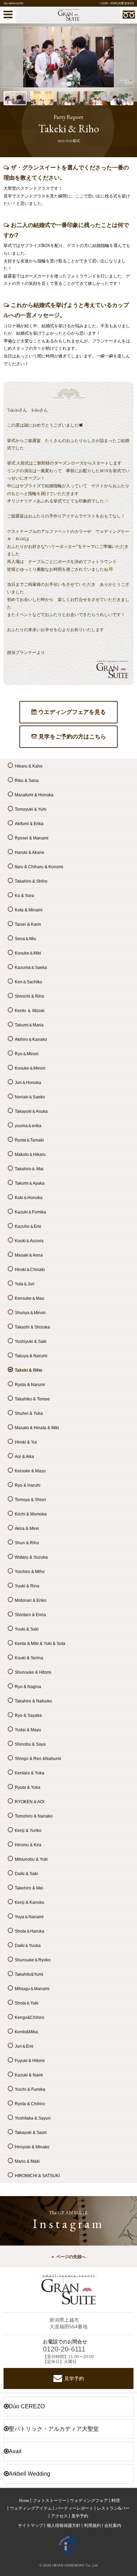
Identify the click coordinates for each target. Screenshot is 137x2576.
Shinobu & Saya (30, 1744)
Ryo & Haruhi (28, 1485)
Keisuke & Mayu (30, 1471)
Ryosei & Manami (32, 838)
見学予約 (74, 2378)
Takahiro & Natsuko (33, 1701)
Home (24, 2501)
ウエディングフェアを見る (72, 712)
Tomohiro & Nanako (34, 1816)
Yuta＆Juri (25, 1284)
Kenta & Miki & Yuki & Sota (40, 1644)
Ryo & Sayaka (28, 1715)
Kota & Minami (29, 910)
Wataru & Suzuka (31, 1557)
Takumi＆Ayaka (30, 1183)
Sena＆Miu (25, 939)
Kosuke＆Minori (30, 1068)
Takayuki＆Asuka (31, 1111)
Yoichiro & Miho (30, 1572)
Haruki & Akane (30, 852)
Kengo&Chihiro (30, 2018)
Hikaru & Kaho (29, 766)
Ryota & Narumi (30, 1385)
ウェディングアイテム (31, 2508)
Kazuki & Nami (29, 2075)
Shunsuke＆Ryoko (33, 1960)
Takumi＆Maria (29, 1025)
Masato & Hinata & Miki (37, 1428)
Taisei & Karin (28, 924)
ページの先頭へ (71, 2257)
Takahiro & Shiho (31, 881)
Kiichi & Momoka (31, 1514)
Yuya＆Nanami (29, 1917)
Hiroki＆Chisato (30, 1270)
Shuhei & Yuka (29, 1413)
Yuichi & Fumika (30, 2089)
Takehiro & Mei (29, 1888)
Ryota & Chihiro (30, 2104)
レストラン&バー (113, 2508)
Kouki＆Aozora (29, 1241)
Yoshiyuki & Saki (31, 1341)
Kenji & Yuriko (28, 1831)
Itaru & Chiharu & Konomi (39, 867)
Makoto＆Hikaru (30, 1155)
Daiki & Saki (26, 1874)
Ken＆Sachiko (28, 982)
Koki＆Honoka (29, 1198)
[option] (68, 57)
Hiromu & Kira (28, 1845)
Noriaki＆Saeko (30, 1097)
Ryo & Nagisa (28, 1687)
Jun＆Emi (24, 2046)
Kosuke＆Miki (28, 953)
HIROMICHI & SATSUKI (37, 2176)
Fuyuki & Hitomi (30, 2061)
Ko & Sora (24, 896)
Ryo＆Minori (27, 1054)
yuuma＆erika (28, 1126)
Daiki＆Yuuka (28, 1946)
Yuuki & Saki (27, 1629)
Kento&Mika (26, 2032)
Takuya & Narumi (31, 1356)
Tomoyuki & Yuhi (31, 809)
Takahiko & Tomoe (32, 1399)
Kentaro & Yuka (30, 1773)
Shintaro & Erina (30, 1615)
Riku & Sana (27, 781)
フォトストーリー (50, 2501)
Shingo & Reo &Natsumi (38, 1759)
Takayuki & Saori (31, 2133)
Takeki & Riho (28, 1370)
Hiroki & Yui (26, 1442)
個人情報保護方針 (64, 2525)
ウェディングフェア (89, 2501)
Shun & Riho (27, 1543)
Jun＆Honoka (28, 1083)
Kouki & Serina (29, 1658)
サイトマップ (31, 2525)
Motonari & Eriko (31, 1600)
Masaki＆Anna (29, 1255)
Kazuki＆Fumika (30, 1212)
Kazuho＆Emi (28, 1226)
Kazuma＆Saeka (31, 968)
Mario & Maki (27, 2161)
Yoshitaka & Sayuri (33, 2118)
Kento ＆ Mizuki (30, 1011)
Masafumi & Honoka (34, 795)
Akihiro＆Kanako (31, 1039)
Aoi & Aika (24, 1457)
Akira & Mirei (27, 1528)
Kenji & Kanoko (30, 1902)
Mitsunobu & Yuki (31, 1859)
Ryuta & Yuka (28, 1787)
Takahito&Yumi (29, 1974)
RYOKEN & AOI (30, 1802)
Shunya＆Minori (30, 1313)
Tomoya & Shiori (30, 1500)
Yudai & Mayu (28, 1730)
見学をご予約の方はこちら (72, 737)
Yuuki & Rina (27, 1586)
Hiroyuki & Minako (32, 2147)
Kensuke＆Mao (30, 1298)
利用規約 (92, 2525)
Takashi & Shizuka (32, 1327)
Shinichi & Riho (30, 996)
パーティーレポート (74, 2508)
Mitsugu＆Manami (32, 1989)
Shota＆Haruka (30, 1931)
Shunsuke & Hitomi (33, 1672)
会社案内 (113, 2525)
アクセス (59, 2516)
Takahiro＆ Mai (29, 1169)
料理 (116, 2501)
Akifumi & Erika (29, 824)
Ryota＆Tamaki (29, 1140)
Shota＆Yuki (27, 2003)
